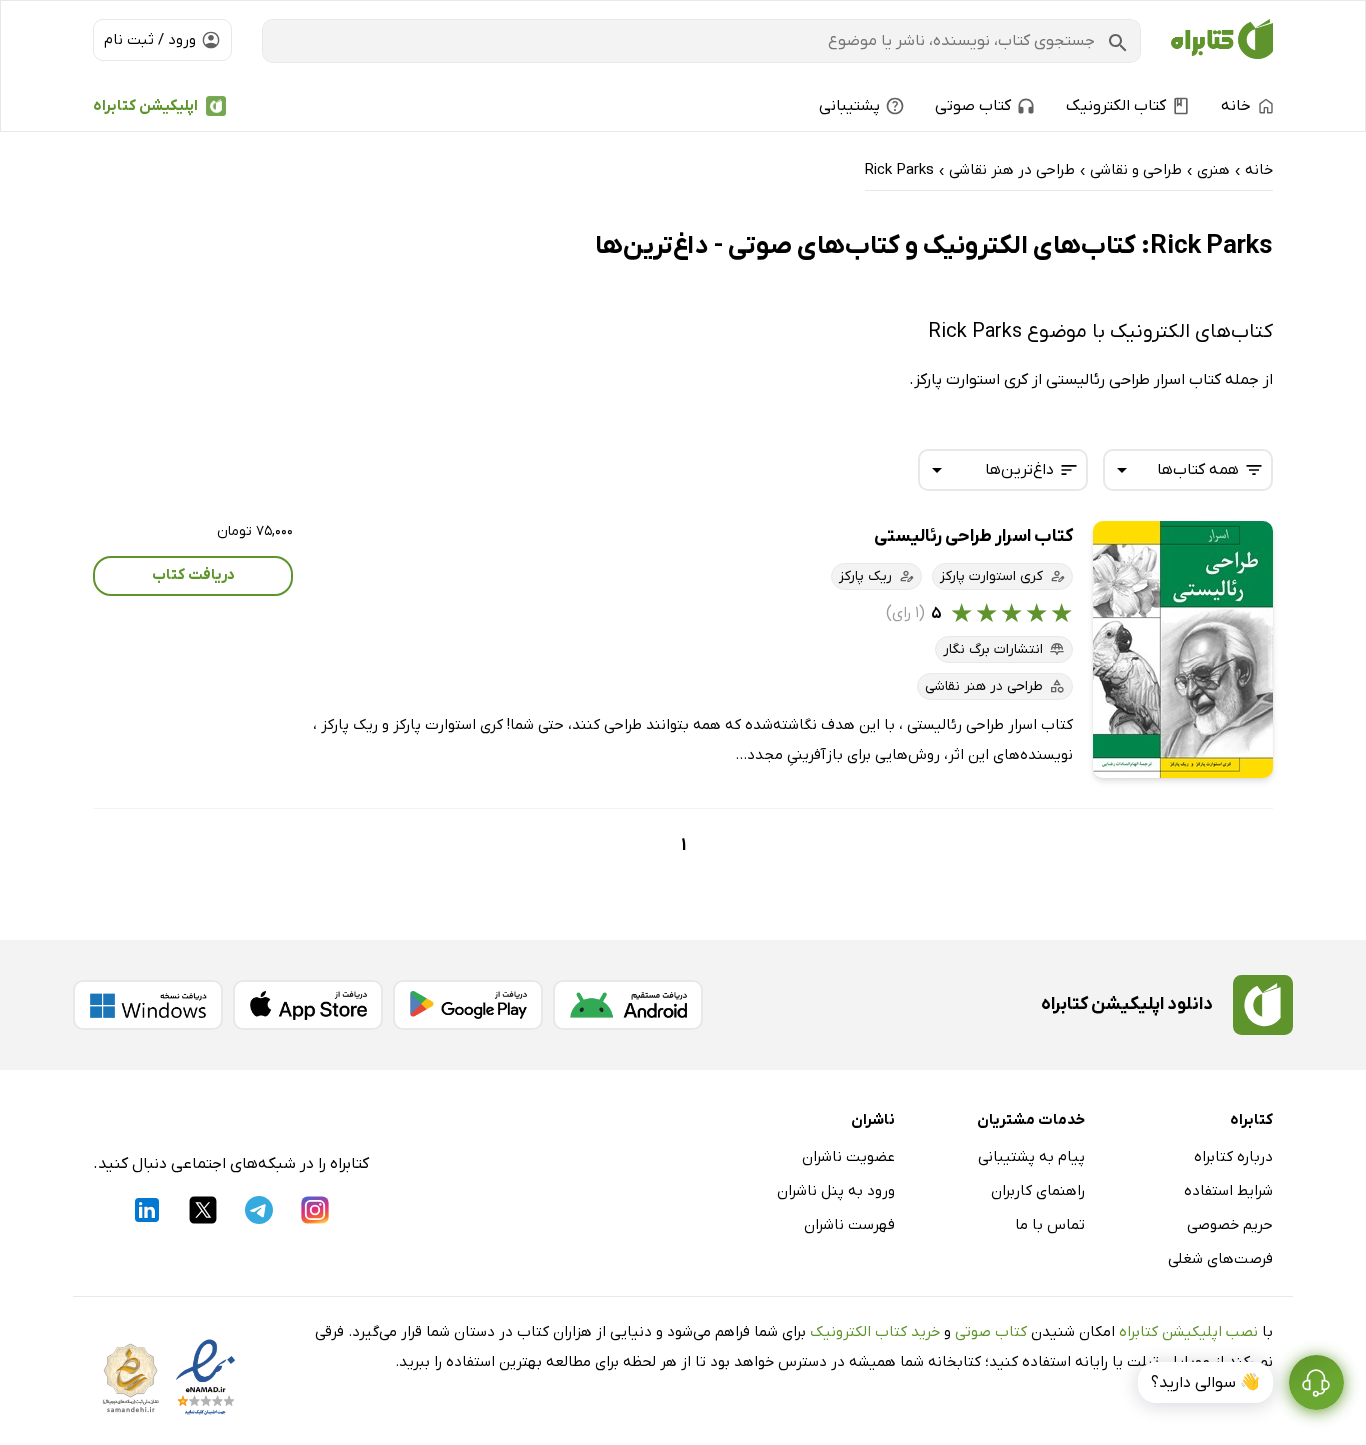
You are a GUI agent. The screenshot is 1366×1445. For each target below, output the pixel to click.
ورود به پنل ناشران (836, 1191)
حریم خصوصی (1230, 1225)
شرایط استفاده (1228, 1191)
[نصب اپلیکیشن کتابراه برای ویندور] (148, 1005)
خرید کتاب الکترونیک (875, 1332)
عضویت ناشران (848, 1157)
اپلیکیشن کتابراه (145, 106)
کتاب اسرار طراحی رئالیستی (973, 536)
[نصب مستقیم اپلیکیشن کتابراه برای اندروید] (628, 1005)
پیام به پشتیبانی (1031, 1157)
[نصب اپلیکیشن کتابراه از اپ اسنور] (308, 1005)
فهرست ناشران (849, 1225)
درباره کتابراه (1233, 1157)
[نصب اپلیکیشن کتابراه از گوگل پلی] (468, 1005)
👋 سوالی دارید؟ (1205, 1383)
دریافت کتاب (193, 575)
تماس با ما (1050, 1225)
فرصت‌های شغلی (1220, 1259)
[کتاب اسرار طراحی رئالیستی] (1183, 649)
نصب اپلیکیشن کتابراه (1188, 1332)
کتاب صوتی (991, 1332)
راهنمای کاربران (1038, 1191)
